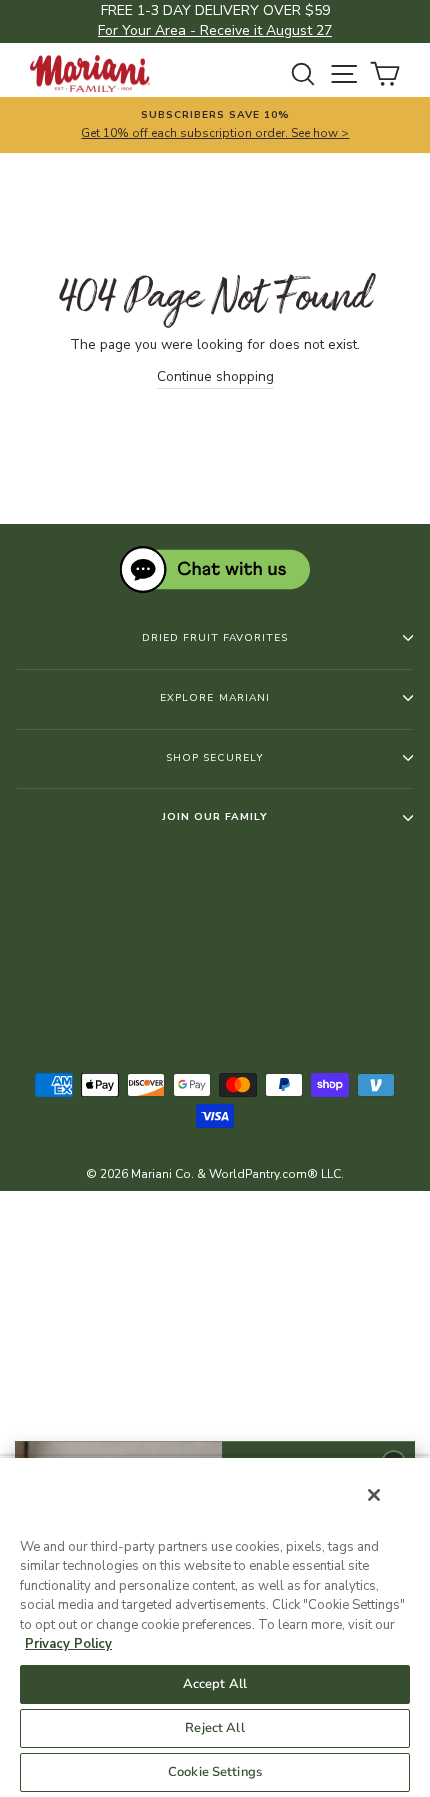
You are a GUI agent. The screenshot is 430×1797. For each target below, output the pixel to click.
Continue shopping (215, 376)
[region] (215, 1626)
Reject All (214, 1728)
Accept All (215, 1684)
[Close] (374, 1495)
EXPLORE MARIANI (214, 698)
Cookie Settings (215, 1772)
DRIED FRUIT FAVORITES (215, 638)
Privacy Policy (68, 1644)
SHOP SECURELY (214, 758)
